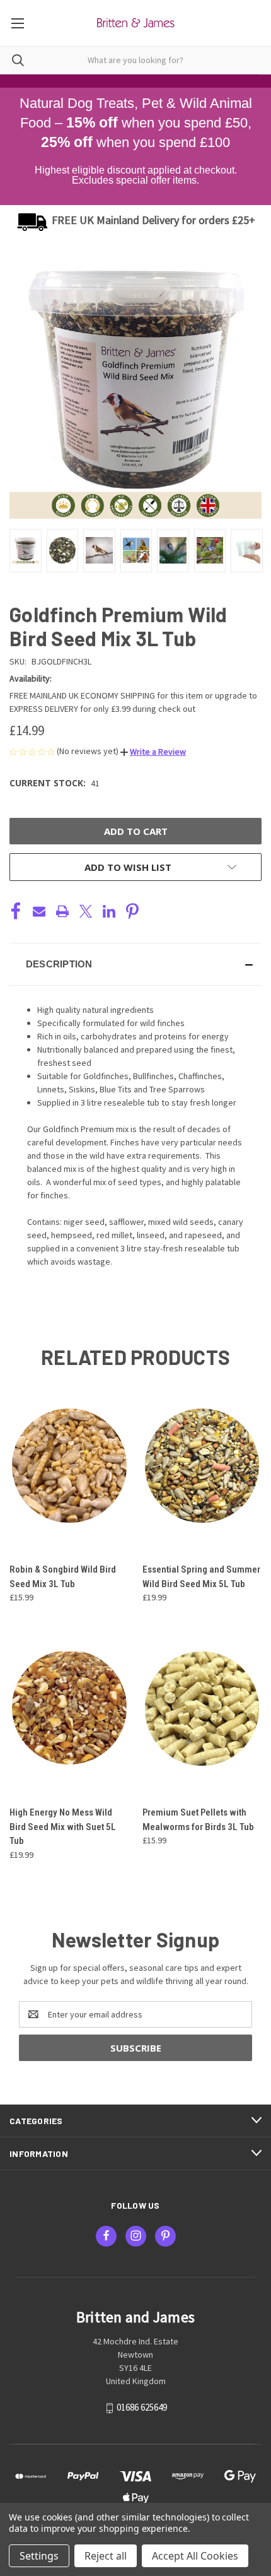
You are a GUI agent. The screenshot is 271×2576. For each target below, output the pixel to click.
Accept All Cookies (195, 2556)
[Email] (39, 911)
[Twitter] (86, 911)
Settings (39, 2556)
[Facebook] (16, 911)
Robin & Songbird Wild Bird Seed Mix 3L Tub (63, 1577)
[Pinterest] (132, 911)
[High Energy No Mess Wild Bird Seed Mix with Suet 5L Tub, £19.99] (69, 1709)
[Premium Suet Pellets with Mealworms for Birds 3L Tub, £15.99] (202, 1709)
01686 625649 (142, 2408)
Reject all (106, 2556)
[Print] (62, 911)
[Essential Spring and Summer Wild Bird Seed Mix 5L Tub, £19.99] (202, 1466)
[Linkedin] (109, 911)
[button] (153, 752)
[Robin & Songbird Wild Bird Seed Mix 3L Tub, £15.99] (69, 1466)
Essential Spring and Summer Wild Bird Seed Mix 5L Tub (201, 1577)
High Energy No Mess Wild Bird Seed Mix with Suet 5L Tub (63, 1827)
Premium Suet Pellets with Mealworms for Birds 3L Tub (198, 1820)
